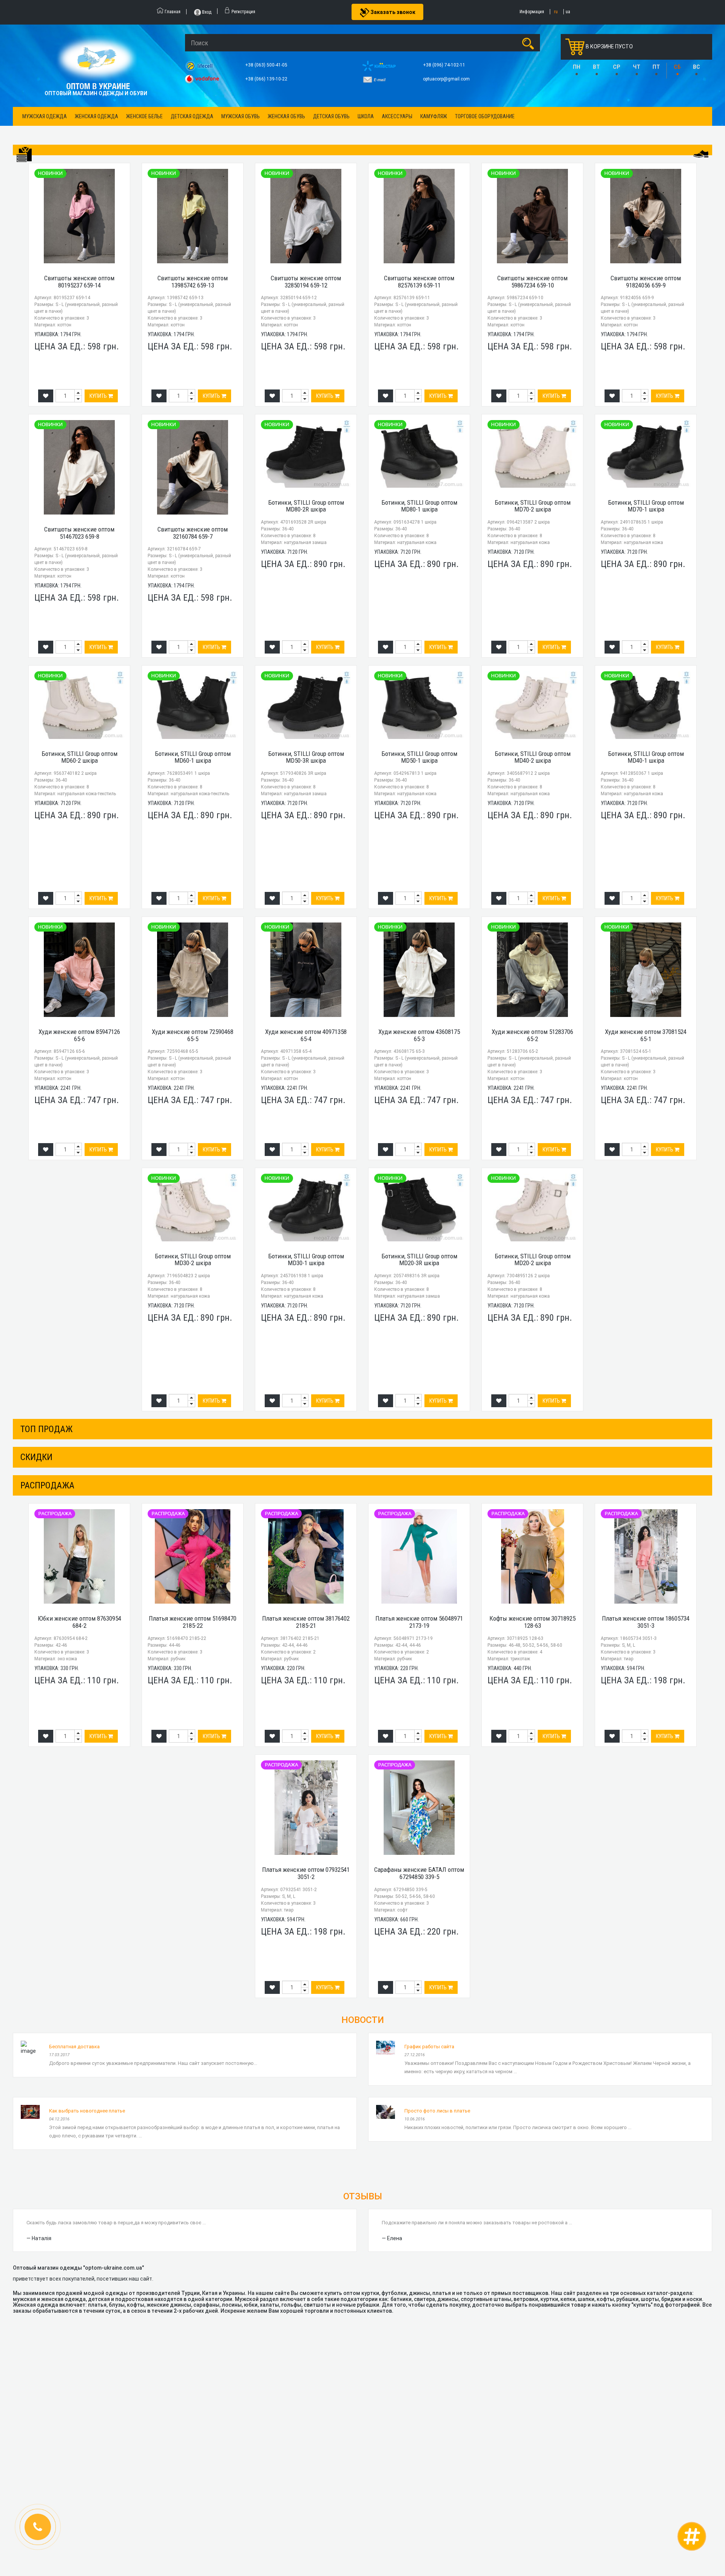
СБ (677, 67)
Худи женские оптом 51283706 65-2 (532, 1035)
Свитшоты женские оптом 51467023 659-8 (79, 533)
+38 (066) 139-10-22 (267, 79)
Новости (363, 2020)
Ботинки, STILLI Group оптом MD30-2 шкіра (193, 1260)
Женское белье (144, 116)
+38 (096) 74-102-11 (445, 65)
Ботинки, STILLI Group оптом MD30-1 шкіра (306, 1260)
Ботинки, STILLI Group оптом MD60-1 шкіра (193, 757)
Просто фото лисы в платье (437, 2111)
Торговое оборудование (485, 116)
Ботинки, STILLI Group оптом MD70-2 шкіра (533, 506)
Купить (99, 396)
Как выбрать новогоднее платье (87, 2111)
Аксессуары (397, 116)
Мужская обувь (241, 116)
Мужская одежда (45, 116)
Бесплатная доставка (74, 2047)
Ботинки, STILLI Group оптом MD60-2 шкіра (79, 757)
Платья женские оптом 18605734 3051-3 (646, 1622)
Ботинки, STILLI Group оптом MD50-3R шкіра (306, 757)
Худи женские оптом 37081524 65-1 (646, 1035)
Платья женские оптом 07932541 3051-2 (306, 1873)
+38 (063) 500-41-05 (267, 65)
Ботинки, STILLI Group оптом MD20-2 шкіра (533, 1260)
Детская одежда (192, 116)
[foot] (701, 154)
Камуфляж (434, 116)
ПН (577, 67)
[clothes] (24, 155)
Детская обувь (331, 116)
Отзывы (363, 2196)
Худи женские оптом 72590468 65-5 (193, 1035)
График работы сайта (429, 2047)
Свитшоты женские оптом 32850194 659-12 (306, 282)
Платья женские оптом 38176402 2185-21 (306, 1622)
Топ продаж (46, 1429)
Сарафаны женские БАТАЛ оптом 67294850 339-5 (419, 1873)
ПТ (656, 67)
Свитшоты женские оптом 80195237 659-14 (79, 282)
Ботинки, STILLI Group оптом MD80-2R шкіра (306, 506)
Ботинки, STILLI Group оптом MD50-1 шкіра (419, 757)
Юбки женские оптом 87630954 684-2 (79, 1622)
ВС (696, 67)
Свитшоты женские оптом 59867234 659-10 (532, 282)
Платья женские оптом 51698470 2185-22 (193, 1622)
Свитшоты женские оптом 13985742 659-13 (193, 282)
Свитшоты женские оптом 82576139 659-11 (419, 282)
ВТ (596, 67)
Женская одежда (96, 116)
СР (616, 67)
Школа (366, 116)
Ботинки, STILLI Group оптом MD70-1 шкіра (646, 506)
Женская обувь (286, 116)
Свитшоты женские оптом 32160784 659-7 (193, 533)
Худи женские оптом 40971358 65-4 (306, 1035)
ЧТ (637, 67)
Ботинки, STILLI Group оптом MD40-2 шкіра (533, 757)
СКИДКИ (36, 1457)
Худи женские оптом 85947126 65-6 (79, 1035)
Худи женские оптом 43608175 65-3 (419, 1035)
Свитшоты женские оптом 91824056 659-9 (646, 282)
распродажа (47, 1485)
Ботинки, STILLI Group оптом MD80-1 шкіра (419, 506)
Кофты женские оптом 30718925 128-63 (532, 1622)
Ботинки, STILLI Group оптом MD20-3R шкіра (419, 1260)
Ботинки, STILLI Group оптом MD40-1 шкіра (646, 757)
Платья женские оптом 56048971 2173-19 (419, 1622)
